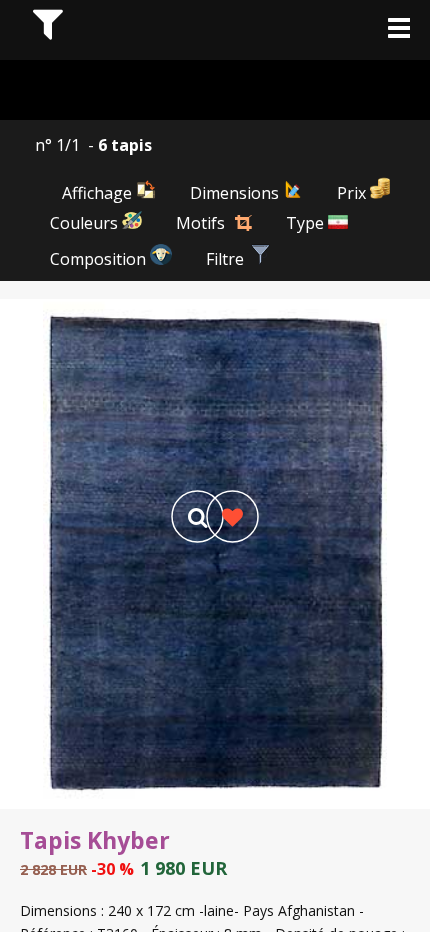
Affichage (99, 193)
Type (307, 223)
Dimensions (236, 193)
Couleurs (86, 223)
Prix (353, 193)
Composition (100, 259)
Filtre (227, 259)
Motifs (200, 223)
